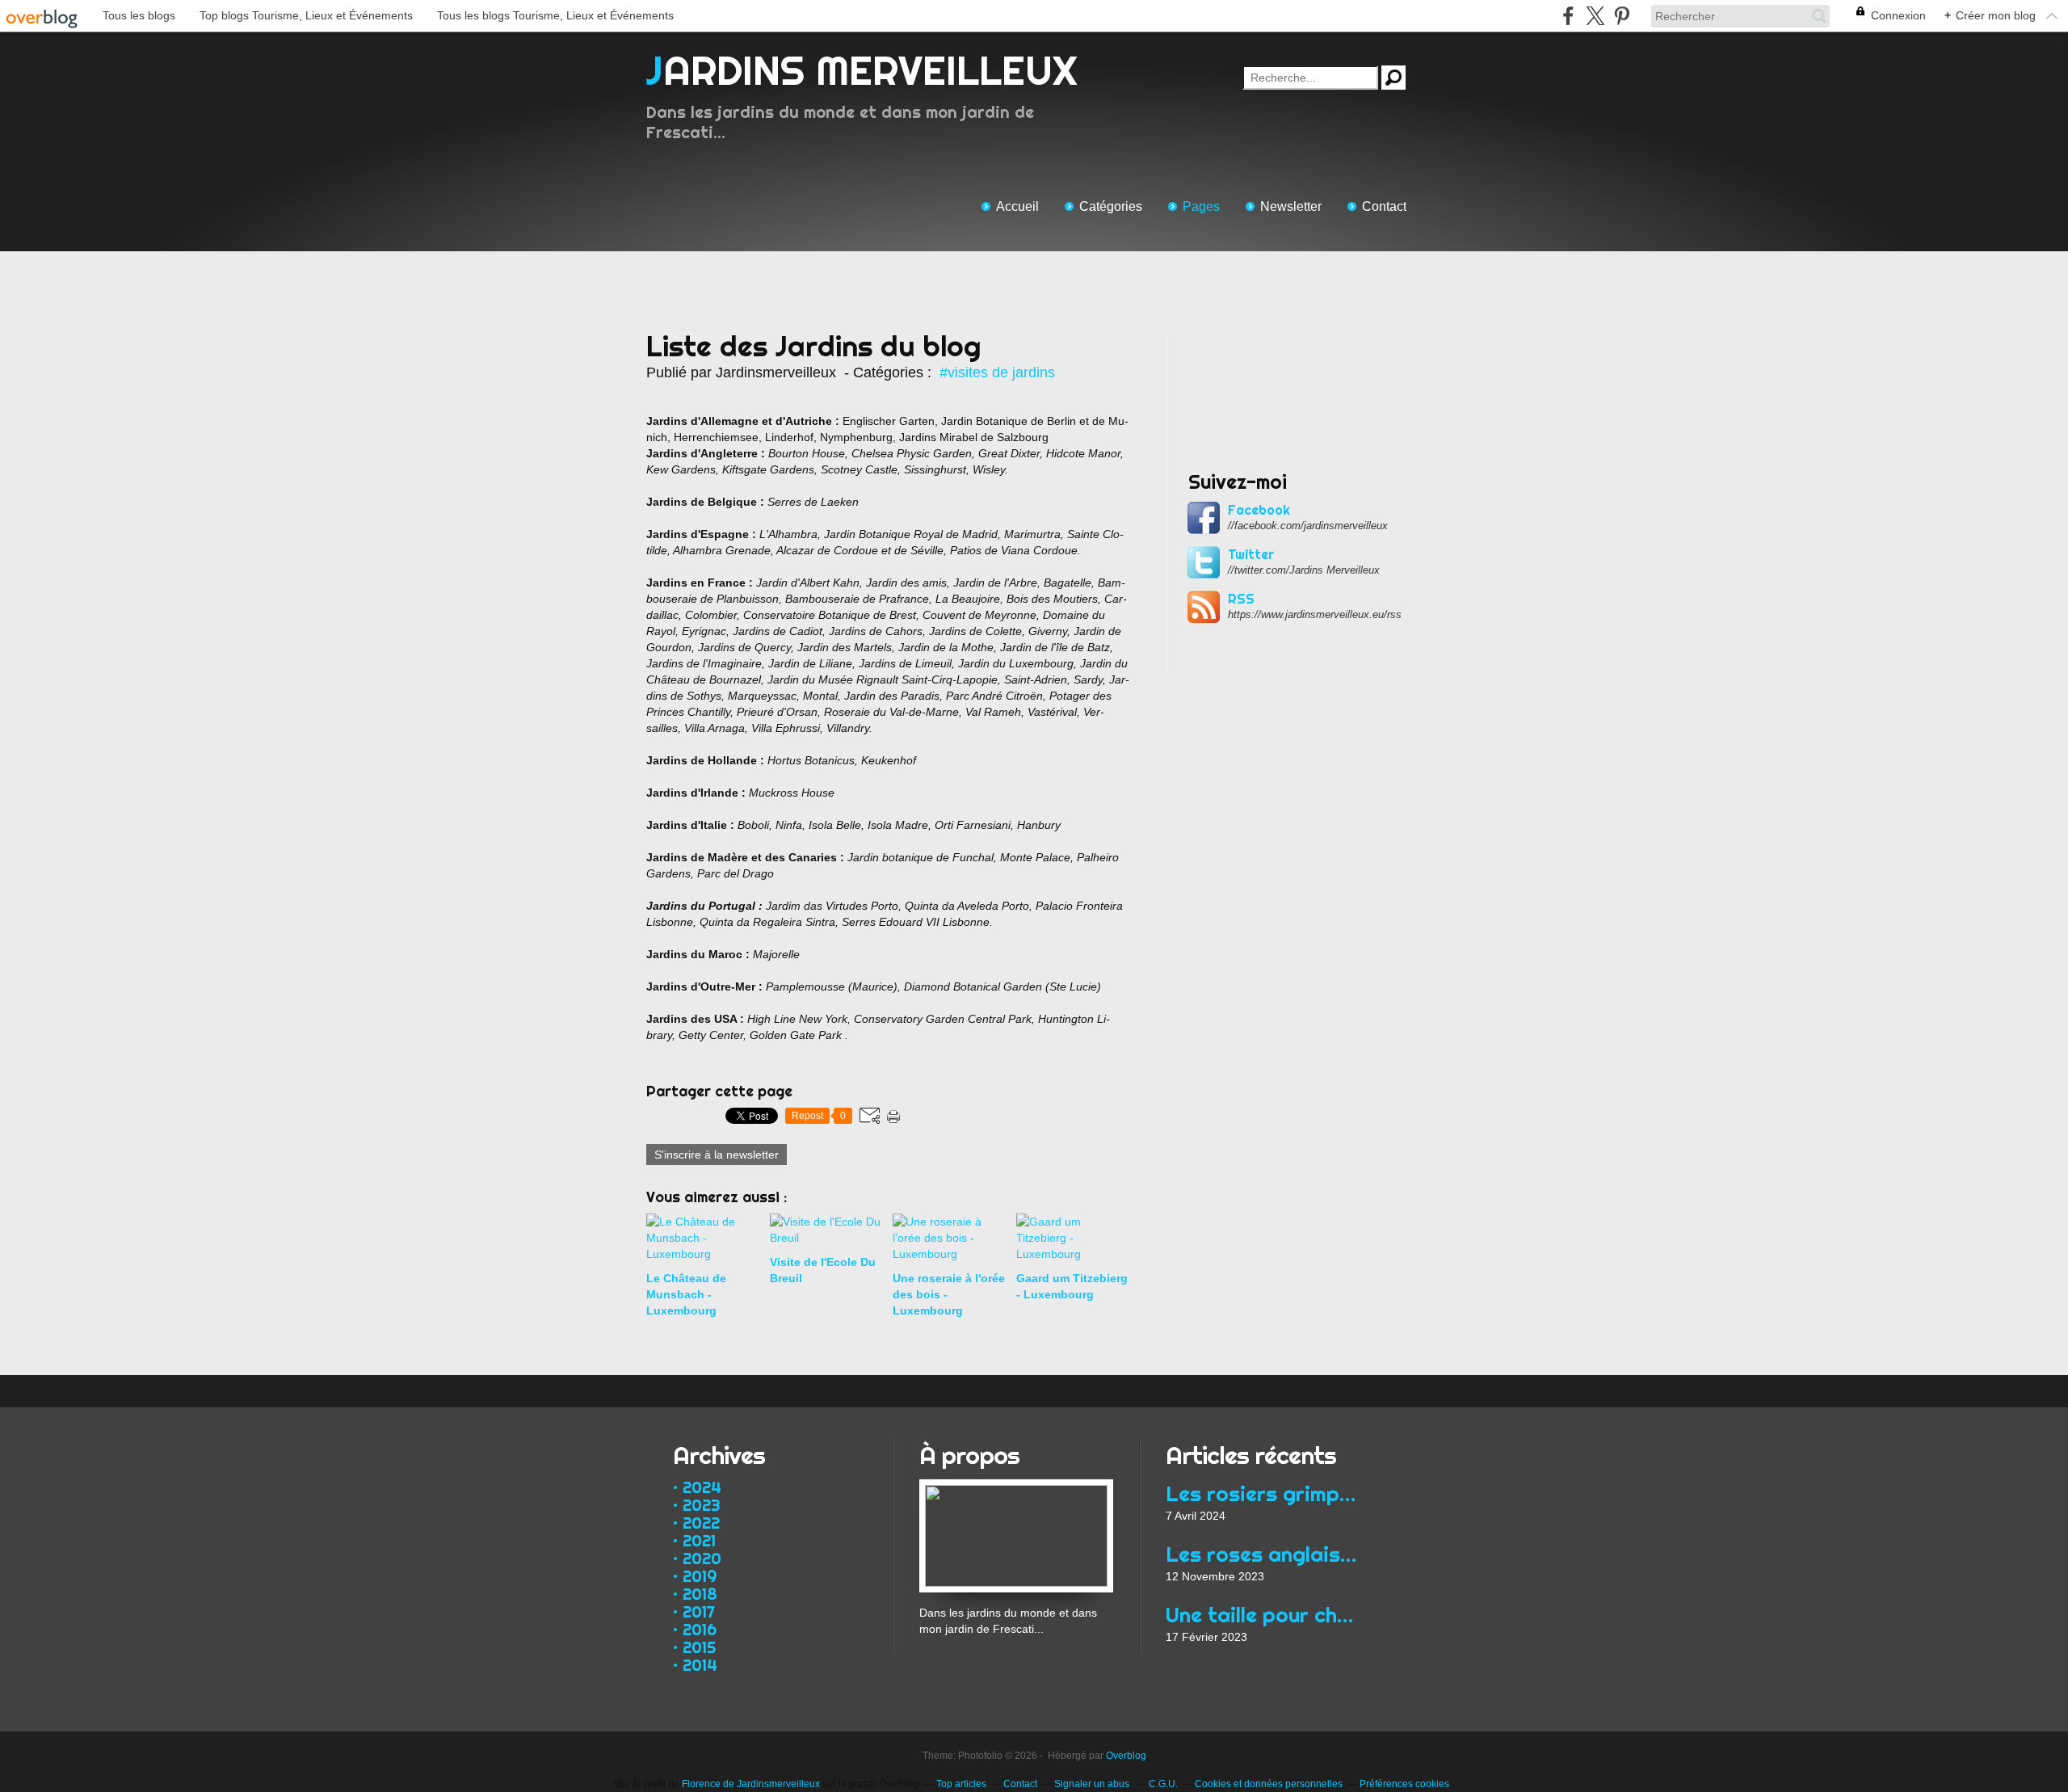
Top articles (961, 1784)
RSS (1241, 599)
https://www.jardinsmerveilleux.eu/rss (1315, 614)
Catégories (1111, 206)
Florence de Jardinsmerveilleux (751, 1784)
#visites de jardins (997, 372)
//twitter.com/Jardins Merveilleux (1304, 570)
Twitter (1251, 554)
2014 (700, 1665)
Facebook (1259, 510)
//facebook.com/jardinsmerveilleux (1308, 526)
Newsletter (1291, 206)
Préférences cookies (1404, 1784)
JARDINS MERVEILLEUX (862, 70)
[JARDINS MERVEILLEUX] (1016, 1487)
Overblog (1126, 1756)
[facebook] (1568, 16)
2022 (701, 1523)
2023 (702, 1505)
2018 (700, 1594)
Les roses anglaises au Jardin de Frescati (1262, 1554)
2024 (702, 1487)
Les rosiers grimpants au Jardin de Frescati (1262, 1493)
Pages (1201, 206)
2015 (699, 1647)
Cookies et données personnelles (1269, 1784)
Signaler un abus (1093, 1784)
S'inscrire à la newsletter (717, 1155)
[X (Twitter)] (1595, 16)
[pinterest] (1622, 16)
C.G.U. (1163, 1784)
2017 (699, 1611)
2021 (699, 1540)
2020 (702, 1558)
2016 (700, 1629)
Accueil (1017, 206)
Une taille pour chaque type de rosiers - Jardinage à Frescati (1262, 1615)
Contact (1384, 206)
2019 (700, 1576)
